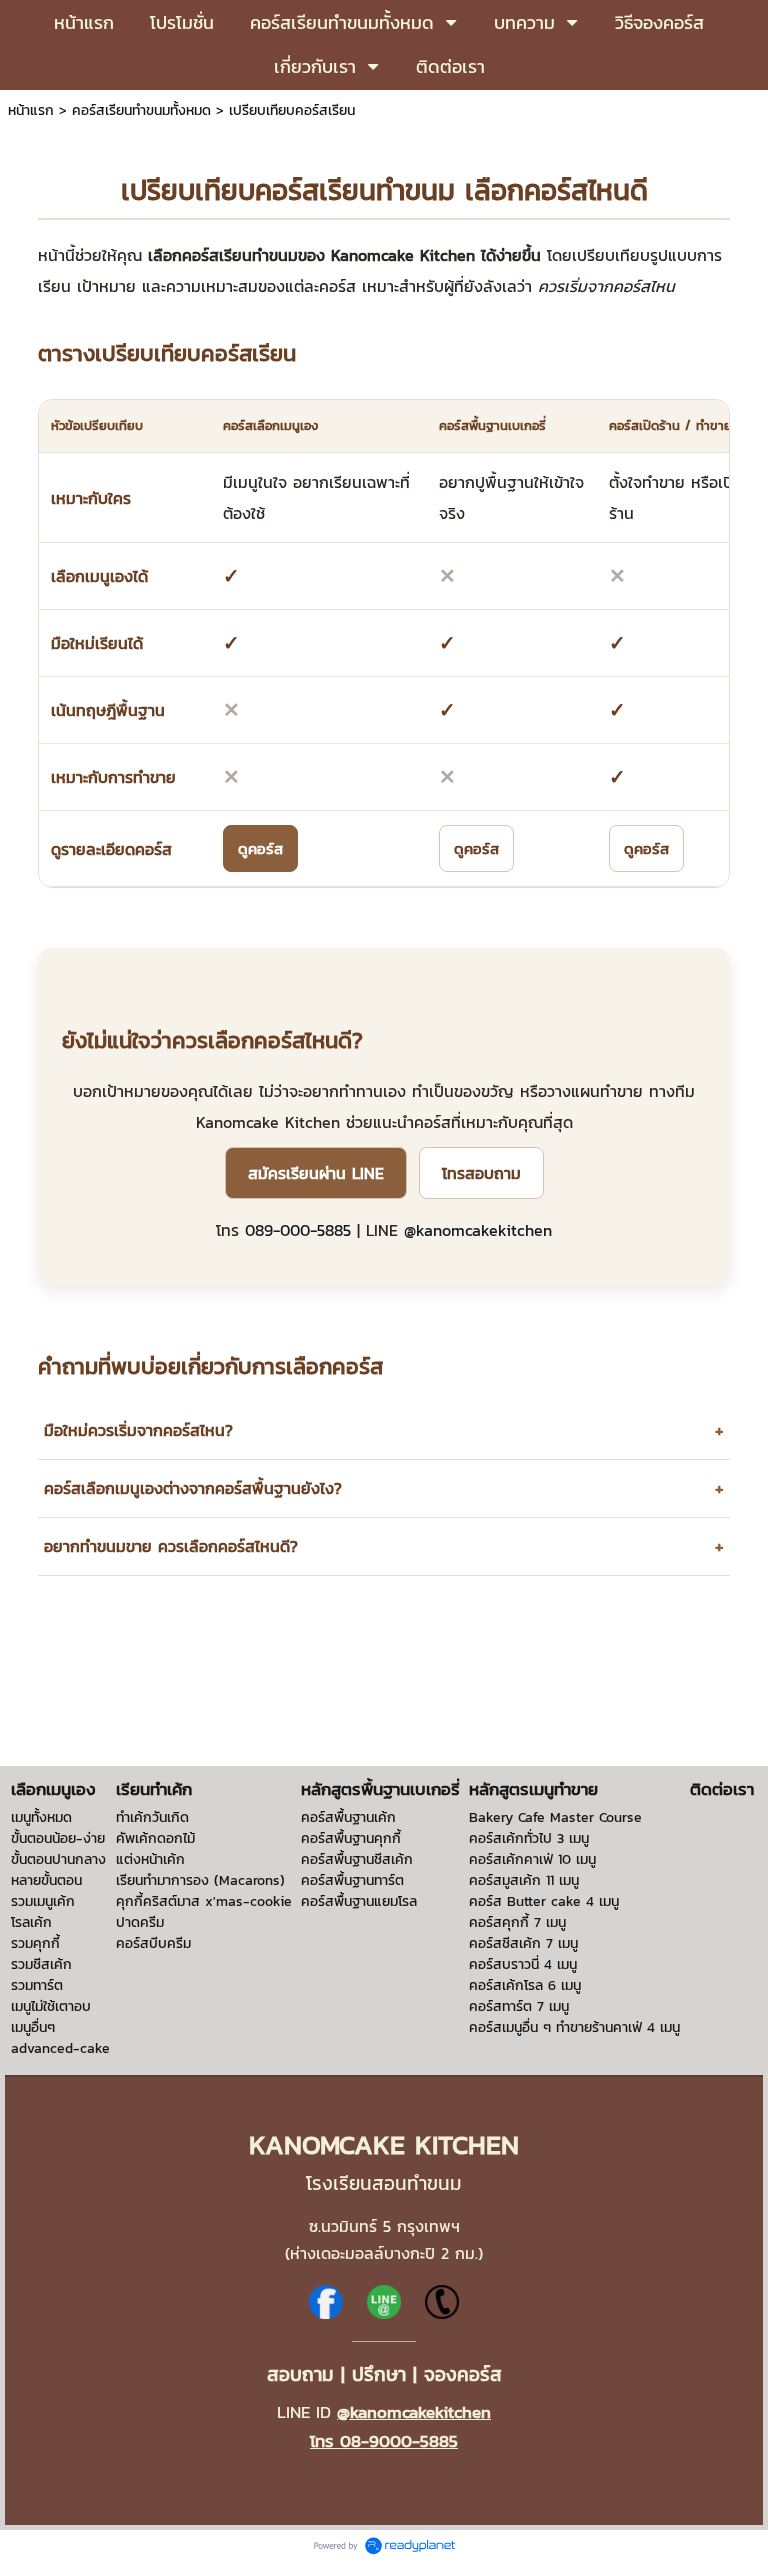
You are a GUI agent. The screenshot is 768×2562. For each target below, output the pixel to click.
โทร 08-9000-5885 (384, 2441)
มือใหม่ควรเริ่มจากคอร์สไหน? (384, 1430)
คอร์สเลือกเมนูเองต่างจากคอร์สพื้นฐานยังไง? (384, 1488)
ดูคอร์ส (260, 848)
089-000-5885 (298, 1230)
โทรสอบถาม (481, 1173)
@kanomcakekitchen (478, 1230)
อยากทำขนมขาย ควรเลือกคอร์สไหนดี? (384, 1546)
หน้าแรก (31, 110)
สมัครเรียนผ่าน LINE (316, 1173)
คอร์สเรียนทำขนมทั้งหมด (141, 110)
